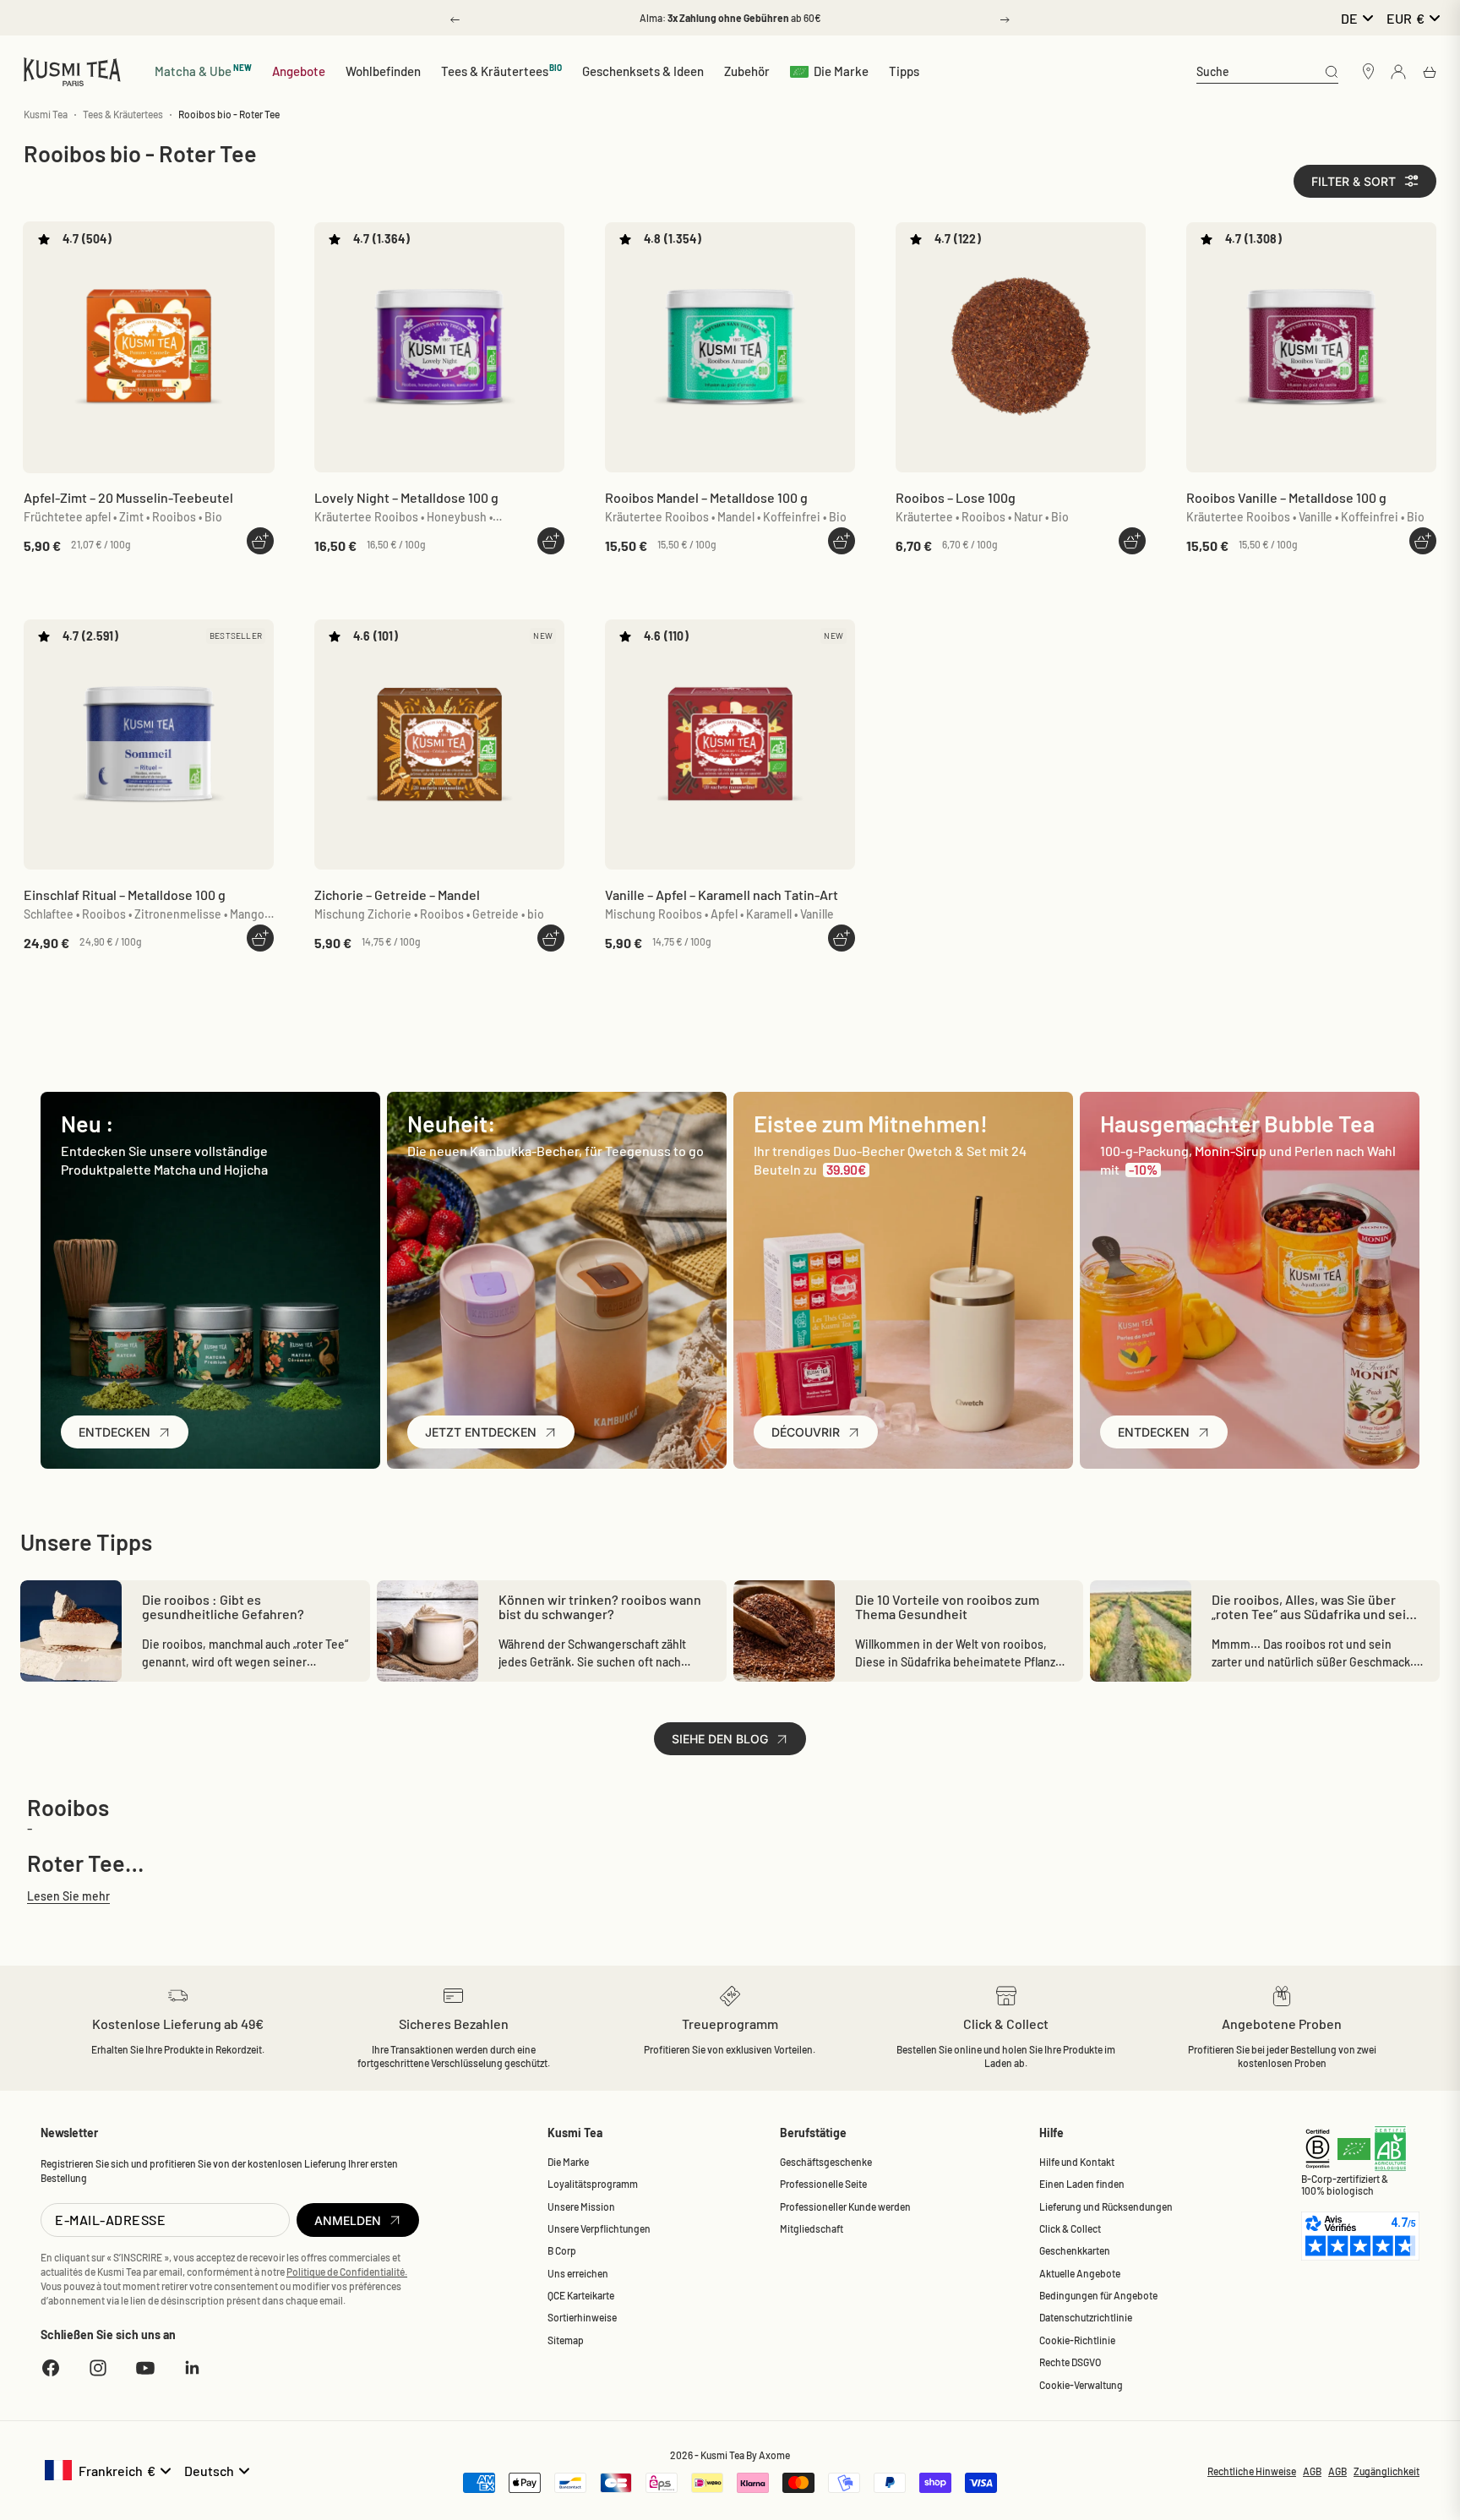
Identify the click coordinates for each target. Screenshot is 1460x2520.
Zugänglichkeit (1386, 2471)
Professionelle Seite (823, 2184)
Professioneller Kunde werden (845, 2206)
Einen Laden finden (1082, 2184)
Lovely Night (406, 497)
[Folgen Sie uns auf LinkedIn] (193, 2368)
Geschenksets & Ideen (643, 71)
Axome (774, 2455)
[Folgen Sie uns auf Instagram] (98, 2368)
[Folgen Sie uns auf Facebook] (51, 2368)
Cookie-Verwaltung (1081, 2385)
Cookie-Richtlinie (1077, 2340)
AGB (1312, 2471)
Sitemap (566, 2340)
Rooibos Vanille (1286, 497)
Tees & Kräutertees (502, 71)
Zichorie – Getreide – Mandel (397, 895)
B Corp (562, 2250)
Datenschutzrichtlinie (1086, 2317)
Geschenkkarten (1075, 2250)
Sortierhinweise (582, 2317)
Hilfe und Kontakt (1077, 2162)
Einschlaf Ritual (125, 895)
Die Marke (841, 71)
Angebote (299, 71)
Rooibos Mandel (706, 497)
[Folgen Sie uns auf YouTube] (145, 2368)
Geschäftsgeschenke (826, 2162)
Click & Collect (1070, 2228)
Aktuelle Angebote (1080, 2273)
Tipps (904, 71)
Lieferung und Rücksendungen (1106, 2206)
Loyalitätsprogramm (593, 2184)
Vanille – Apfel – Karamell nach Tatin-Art (722, 895)
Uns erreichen (578, 2273)
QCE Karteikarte (581, 2295)
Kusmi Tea (46, 114)
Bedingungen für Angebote (1098, 2295)
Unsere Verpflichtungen (599, 2228)
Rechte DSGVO (1070, 2362)
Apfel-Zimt (128, 497)
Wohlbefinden (383, 71)
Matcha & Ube (203, 71)
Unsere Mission (581, 2206)
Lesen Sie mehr (68, 1896)
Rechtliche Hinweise (1252, 2471)
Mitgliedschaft (812, 2228)
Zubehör (747, 71)
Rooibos (956, 497)
